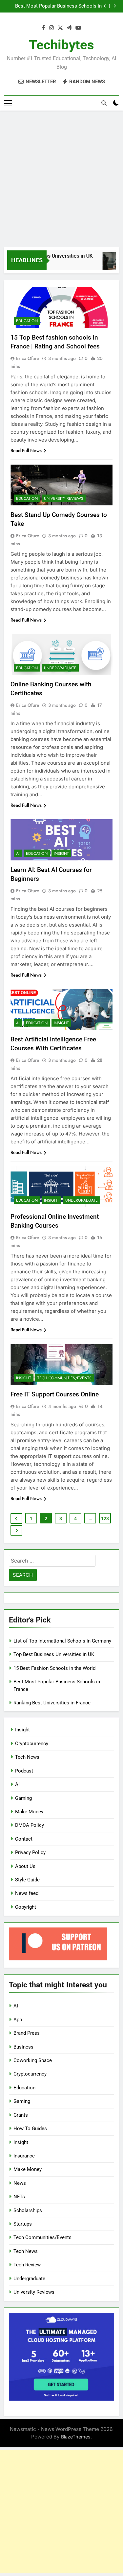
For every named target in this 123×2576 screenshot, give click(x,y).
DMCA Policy (30, 1825)
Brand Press (27, 2033)
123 (105, 1518)
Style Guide (27, 1880)
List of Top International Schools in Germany (62, 1641)
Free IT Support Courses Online (55, 1394)
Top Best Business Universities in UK (54, 1654)
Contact (24, 1839)
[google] (69, 28)
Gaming (23, 1798)
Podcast (24, 1771)
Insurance (24, 2156)
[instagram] (51, 28)
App (18, 2020)
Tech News (27, 1757)
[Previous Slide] (105, 6)
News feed (27, 1893)
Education (27, 321)
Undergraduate (60, 668)
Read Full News (26, 450)
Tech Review (27, 2265)
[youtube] (78, 28)
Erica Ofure (28, 358)
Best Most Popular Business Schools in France (58, 6)
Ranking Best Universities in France (52, 1703)
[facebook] (44, 28)
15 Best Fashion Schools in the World (54, 1668)
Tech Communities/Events (64, 1378)
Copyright (26, 1907)
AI (18, 854)
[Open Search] (104, 103)
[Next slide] (115, 6)
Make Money (29, 1812)
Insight (61, 854)
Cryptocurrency (32, 1744)
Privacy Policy (30, 1852)
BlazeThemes (76, 2437)
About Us (25, 1866)
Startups (23, 2224)
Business (23, 2047)
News (20, 2183)
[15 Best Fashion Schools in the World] (109, 264)
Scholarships (28, 2210)
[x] (60, 28)
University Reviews (64, 498)
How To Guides (30, 2129)
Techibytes (61, 45)
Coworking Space (33, 2060)
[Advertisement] (61, 179)
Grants (21, 2115)
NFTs (19, 2197)
